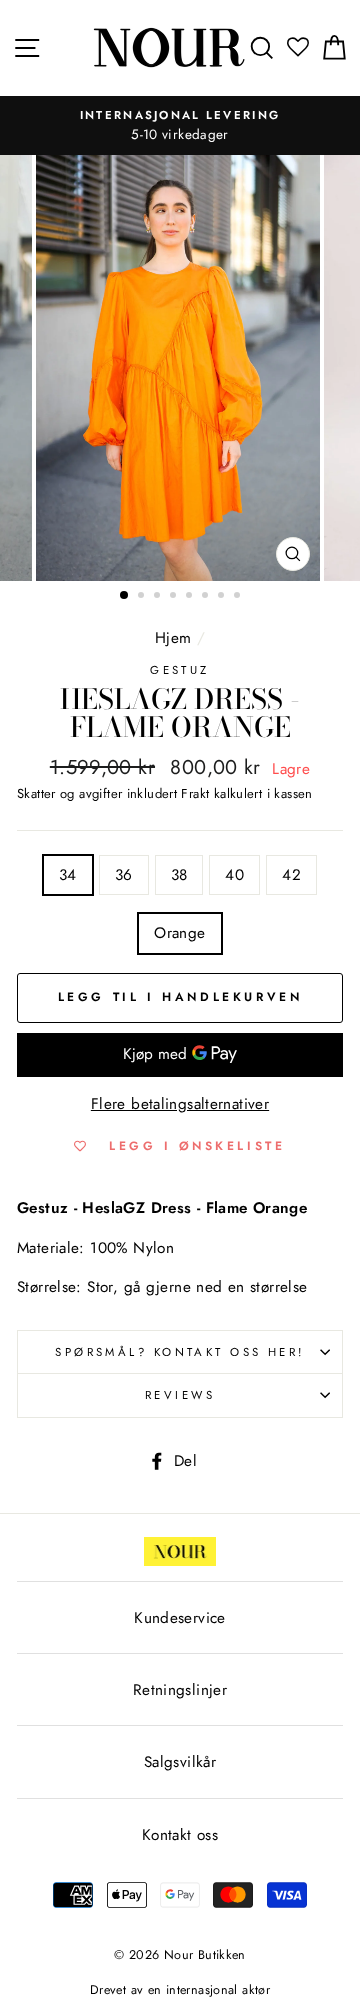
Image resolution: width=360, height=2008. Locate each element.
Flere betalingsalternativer (180, 1104)
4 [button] (175, 597)
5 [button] (191, 597)
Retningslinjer (180, 1690)
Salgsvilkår (180, 1762)
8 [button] (239, 597)
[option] (180, 126)
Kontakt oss (180, 1835)
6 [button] (207, 597)
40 (234, 875)
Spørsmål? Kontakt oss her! (180, 1352)
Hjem (173, 638)
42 (291, 875)
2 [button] (143, 597)
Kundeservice (180, 1618)
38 (179, 875)
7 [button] (223, 597)
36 (124, 875)
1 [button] (125, 596)
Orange (179, 933)
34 (68, 875)
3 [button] (159, 597)
